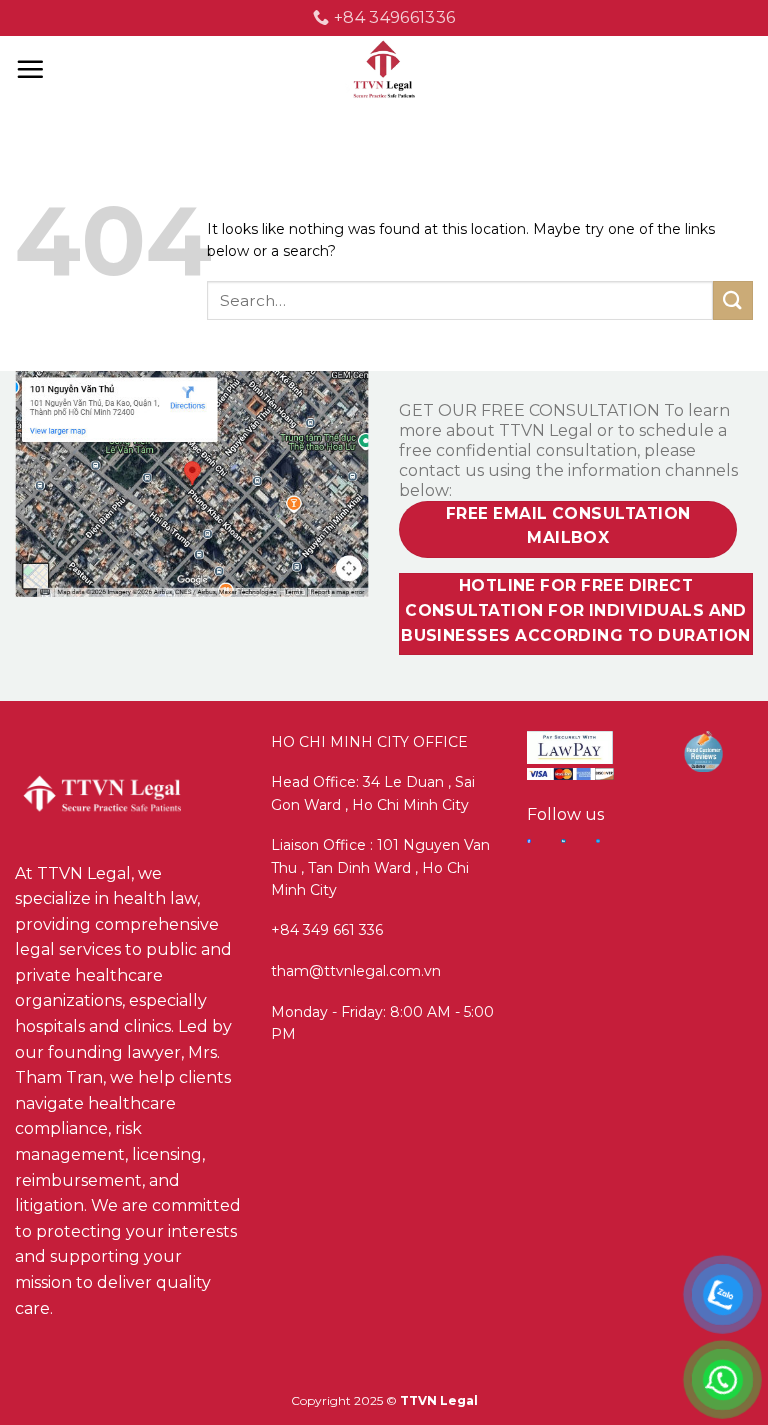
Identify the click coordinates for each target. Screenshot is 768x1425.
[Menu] (30, 69)
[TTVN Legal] (384, 70)
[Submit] (733, 300)
